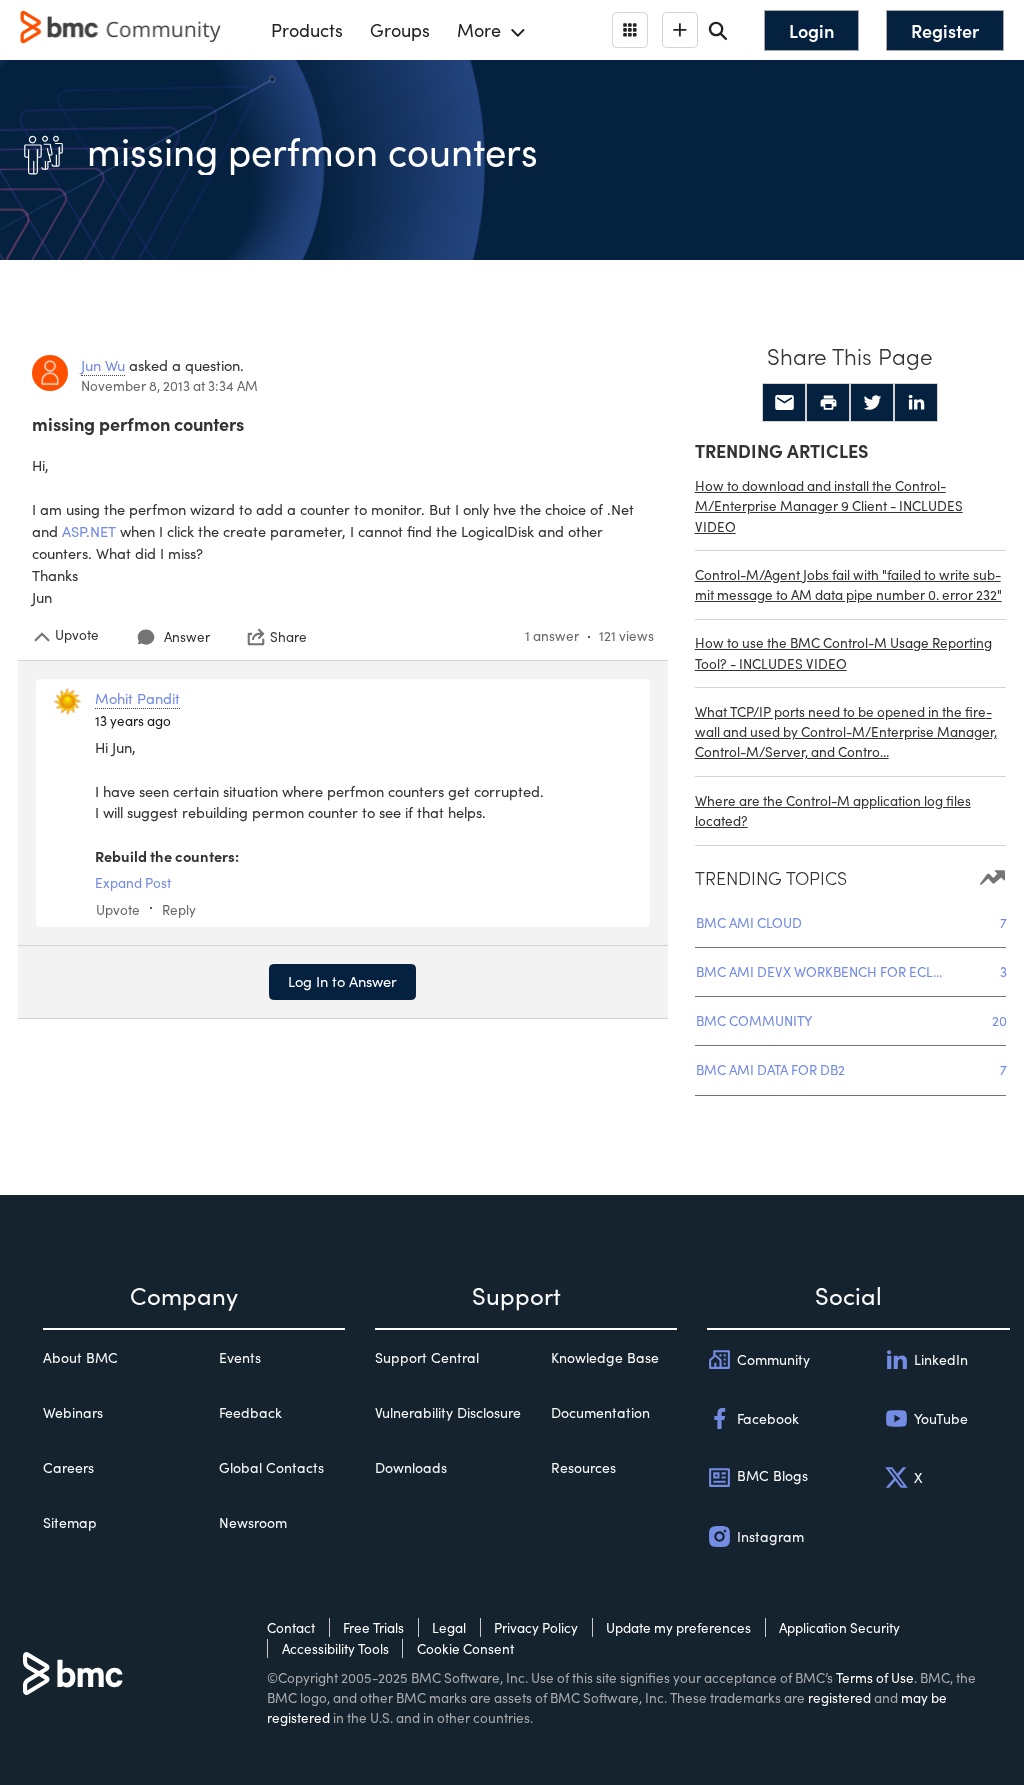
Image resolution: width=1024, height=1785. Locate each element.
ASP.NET (89, 531)
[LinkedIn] (916, 403)
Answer (187, 636)
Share (288, 637)
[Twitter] (872, 403)
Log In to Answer (342, 981)
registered (839, 1697)
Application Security (839, 1627)
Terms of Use (875, 1677)
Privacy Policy (536, 1627)
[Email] (784, 403)
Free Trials (373, 1627)
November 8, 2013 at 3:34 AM (169, 385)
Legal (449, 1627)
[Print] (828, 403)
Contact (291, 1627)
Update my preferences (678, 1627)
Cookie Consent (465, 1648)
